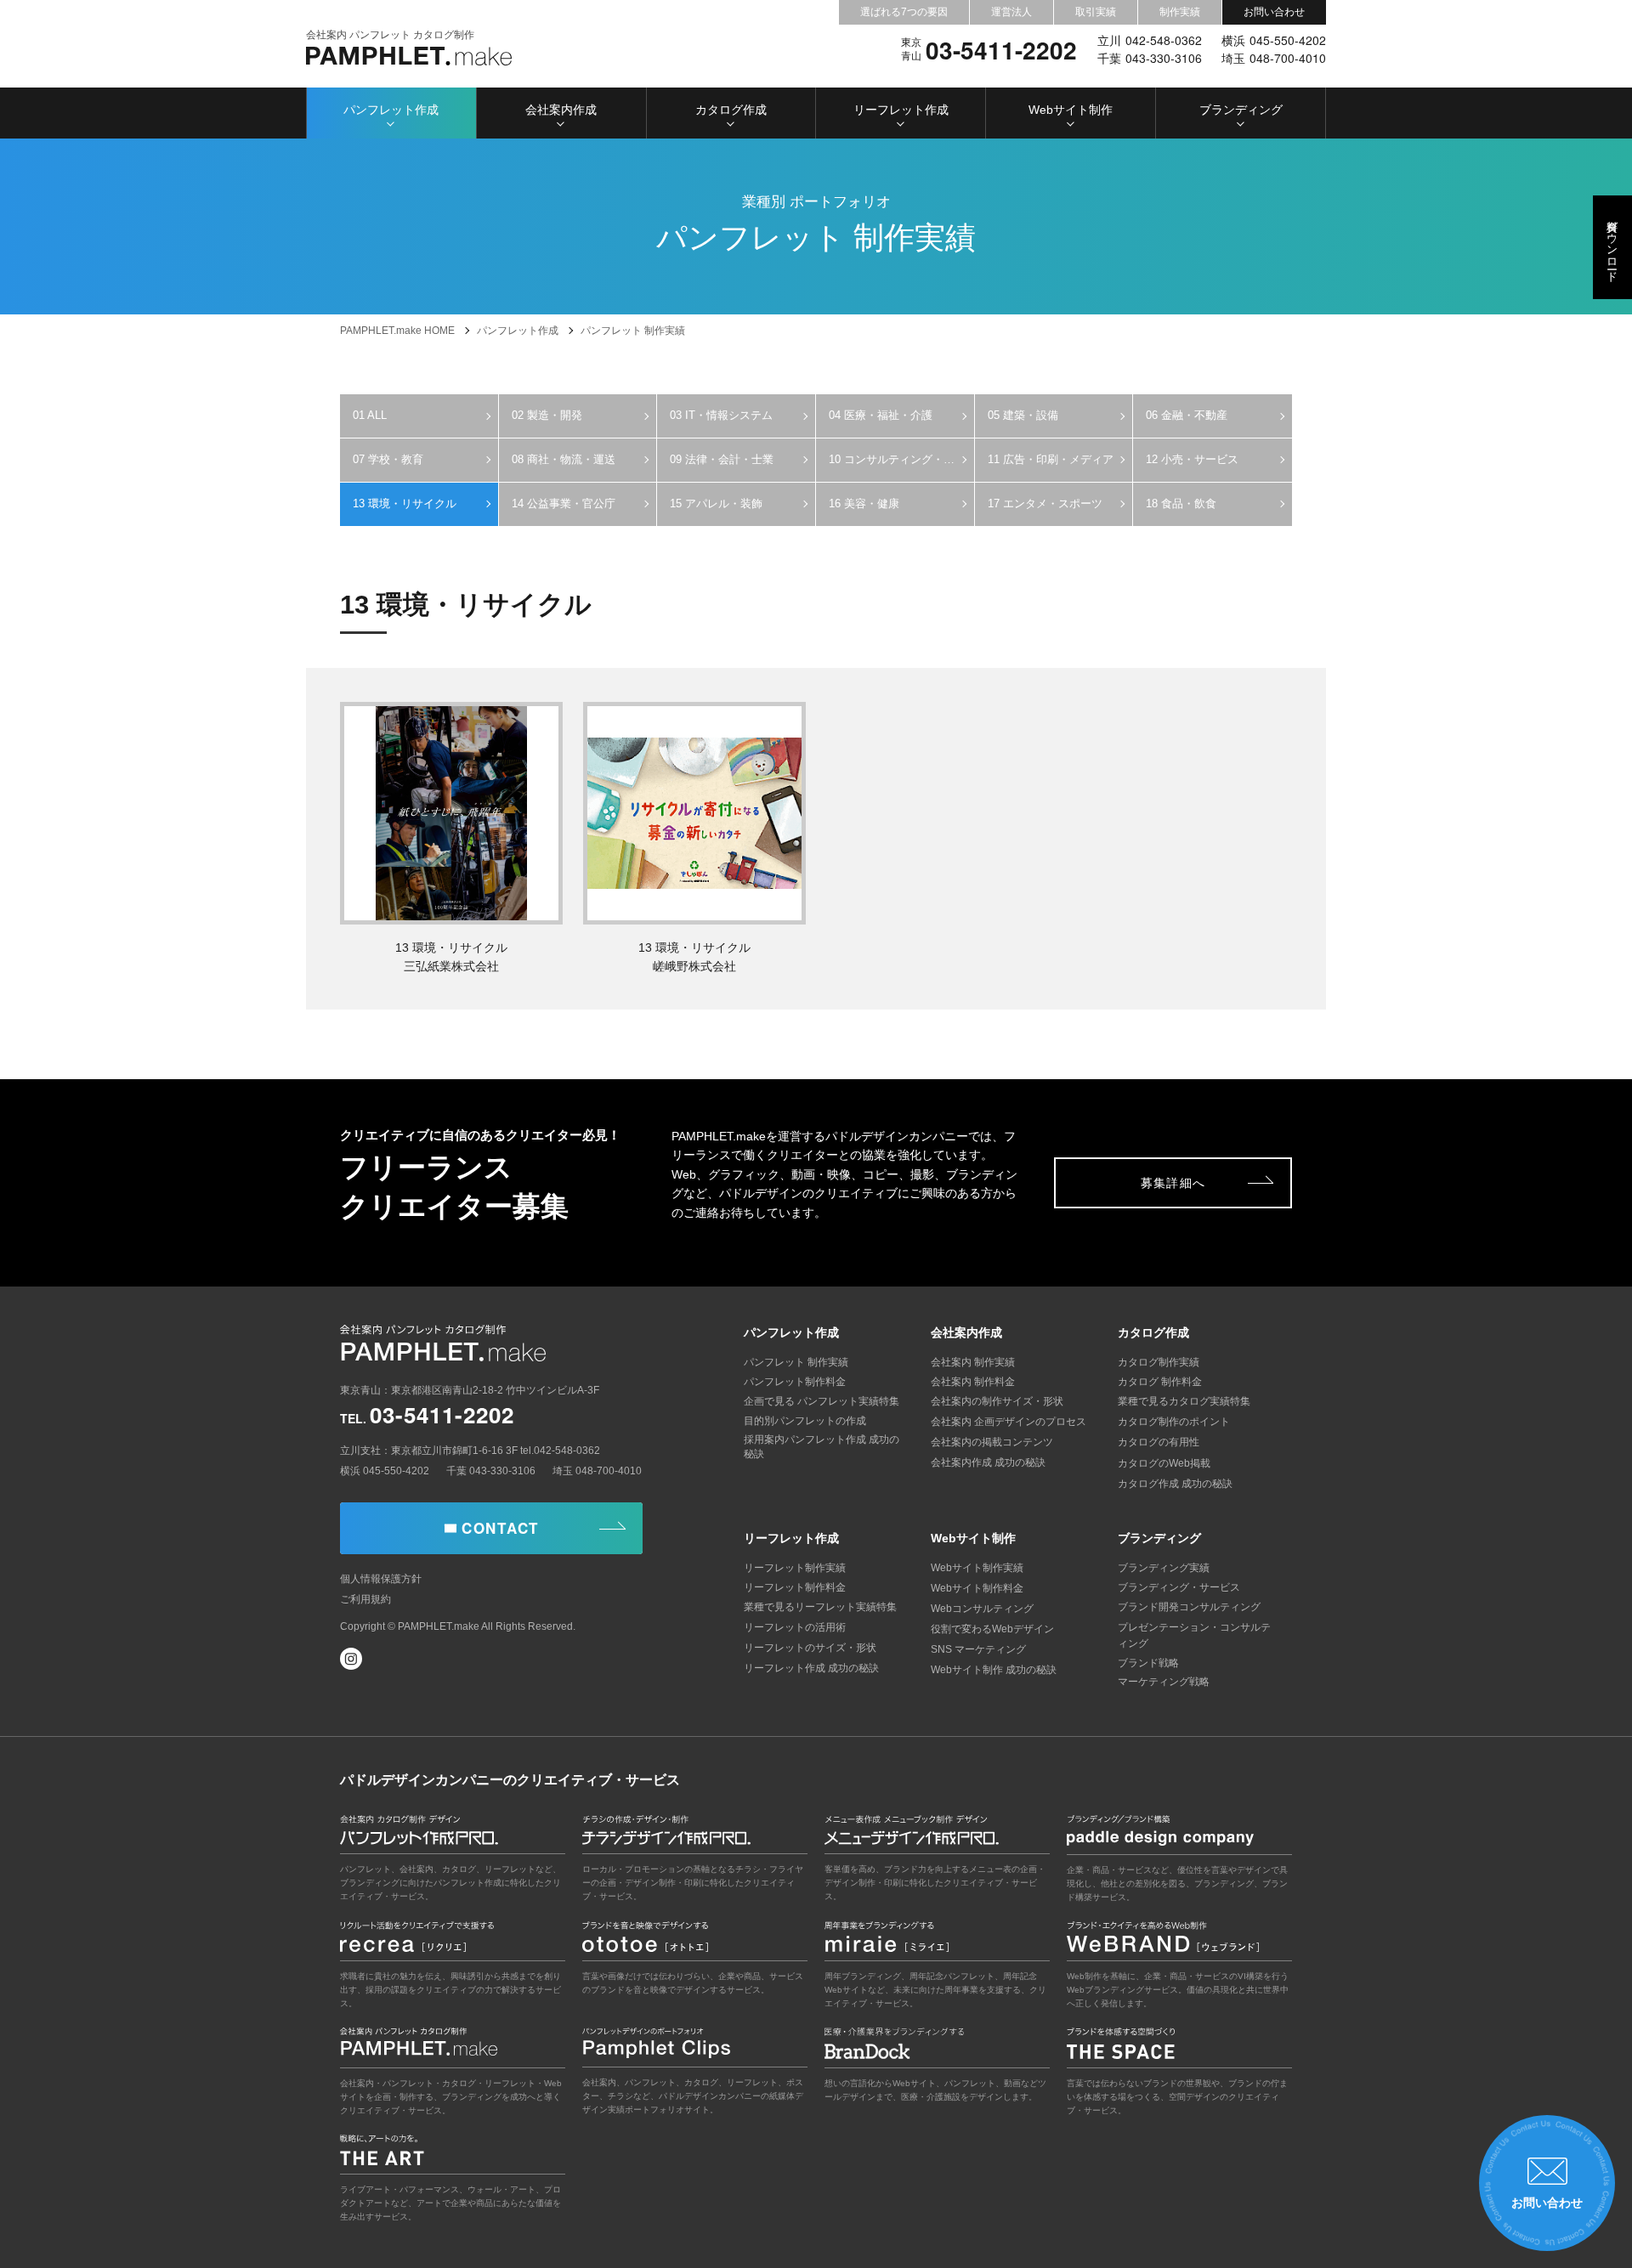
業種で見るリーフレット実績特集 (820, 1607)
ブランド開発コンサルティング (1189, 1607)
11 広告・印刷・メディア (1051, 459)
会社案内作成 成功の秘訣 (988, 1462)
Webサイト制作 (1071, 110)
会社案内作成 (561, 110)
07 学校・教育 (388, 459)
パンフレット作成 (391, 110)
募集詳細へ (1173, 1183)
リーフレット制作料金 (795, 1587)
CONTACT (500, 1528)
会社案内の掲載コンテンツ (992, 1442)
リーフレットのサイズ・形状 (810, 1648)
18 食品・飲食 (1181, 503)
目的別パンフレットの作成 (805, 1421)
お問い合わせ (1274, 12)
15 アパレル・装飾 (716, 503)
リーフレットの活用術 (795, 1627)
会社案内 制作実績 (973, 1362)
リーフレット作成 (901, 110)
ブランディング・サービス (1179, 1587)
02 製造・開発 (547, 415)
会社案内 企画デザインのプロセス (1009, 1422)
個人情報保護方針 (381, 1579)
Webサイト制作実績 (977, 1568)
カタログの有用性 (1159, 1442)
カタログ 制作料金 (1160, 1382)
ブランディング (1241, 110)
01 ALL (370, 415)
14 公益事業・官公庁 (564, 503)
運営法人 (1011, 12)
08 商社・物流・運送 (564, 459)
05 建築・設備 (1023, 415)
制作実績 (1180, 12)
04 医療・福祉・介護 (881, 415)
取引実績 (1096, 12)
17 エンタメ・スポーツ (1045, 503)
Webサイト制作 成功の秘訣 (994, 1670)
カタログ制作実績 (1159, 1362)
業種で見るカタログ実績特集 (1184, 1401)
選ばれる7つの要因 (904, 12)
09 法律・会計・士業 (722, 459)
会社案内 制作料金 (973, 1382)
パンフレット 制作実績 (796, 1362)
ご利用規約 (365, 1599)
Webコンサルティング (982, 1609)
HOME (397, 331)
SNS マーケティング (978, 1649)
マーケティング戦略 (1164, 1682)
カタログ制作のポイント (1174, 1422)
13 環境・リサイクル (405, 503)
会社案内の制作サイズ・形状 (997, 1401)
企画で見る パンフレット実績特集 (822, 1401)
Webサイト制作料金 (977, 1588)
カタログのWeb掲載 (1164, 1463)
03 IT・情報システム (721, 415)
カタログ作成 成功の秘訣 (1175, 1484)
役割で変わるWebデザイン (992, 1629)
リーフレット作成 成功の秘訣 (811, 1668)
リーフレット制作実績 (795, 1568)
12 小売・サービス (1192, 459)
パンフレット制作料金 (795, 1382)
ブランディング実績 (1164, 1568)
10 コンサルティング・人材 (897, 459)
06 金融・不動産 (1187, 415)
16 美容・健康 (864, 503)
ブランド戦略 (1148, 1663)
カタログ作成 (731, 110)
